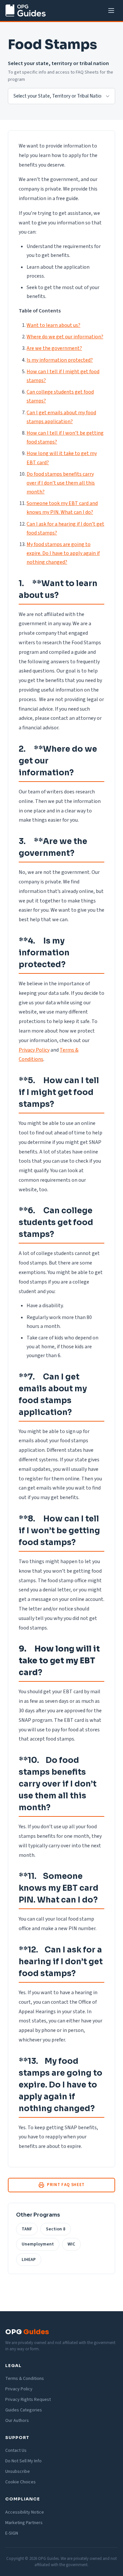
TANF (27, 2229)
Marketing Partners (24, 2523)
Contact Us (16, 2451)
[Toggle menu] (111, 11)
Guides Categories (24, 2410)
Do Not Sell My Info (23, 2461)
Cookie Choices (20, 2482)
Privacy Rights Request (28, 2400)
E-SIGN (12, 2533)
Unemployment (38, 2244)
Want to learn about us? (53, 325)
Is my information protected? (60, 360)
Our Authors (17, 2421)
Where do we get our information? (65, 337)
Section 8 (56, 2229)
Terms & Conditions (25, 2379)
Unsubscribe (18, 2472)
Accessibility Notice (25, 2512)
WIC (71, 2244)
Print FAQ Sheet (66, 2185)
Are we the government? (54, 348)
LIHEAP (29, 2259)
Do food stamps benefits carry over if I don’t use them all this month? (61, 483)
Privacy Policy (34, 1050)
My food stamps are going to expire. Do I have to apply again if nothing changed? (63, 553)
